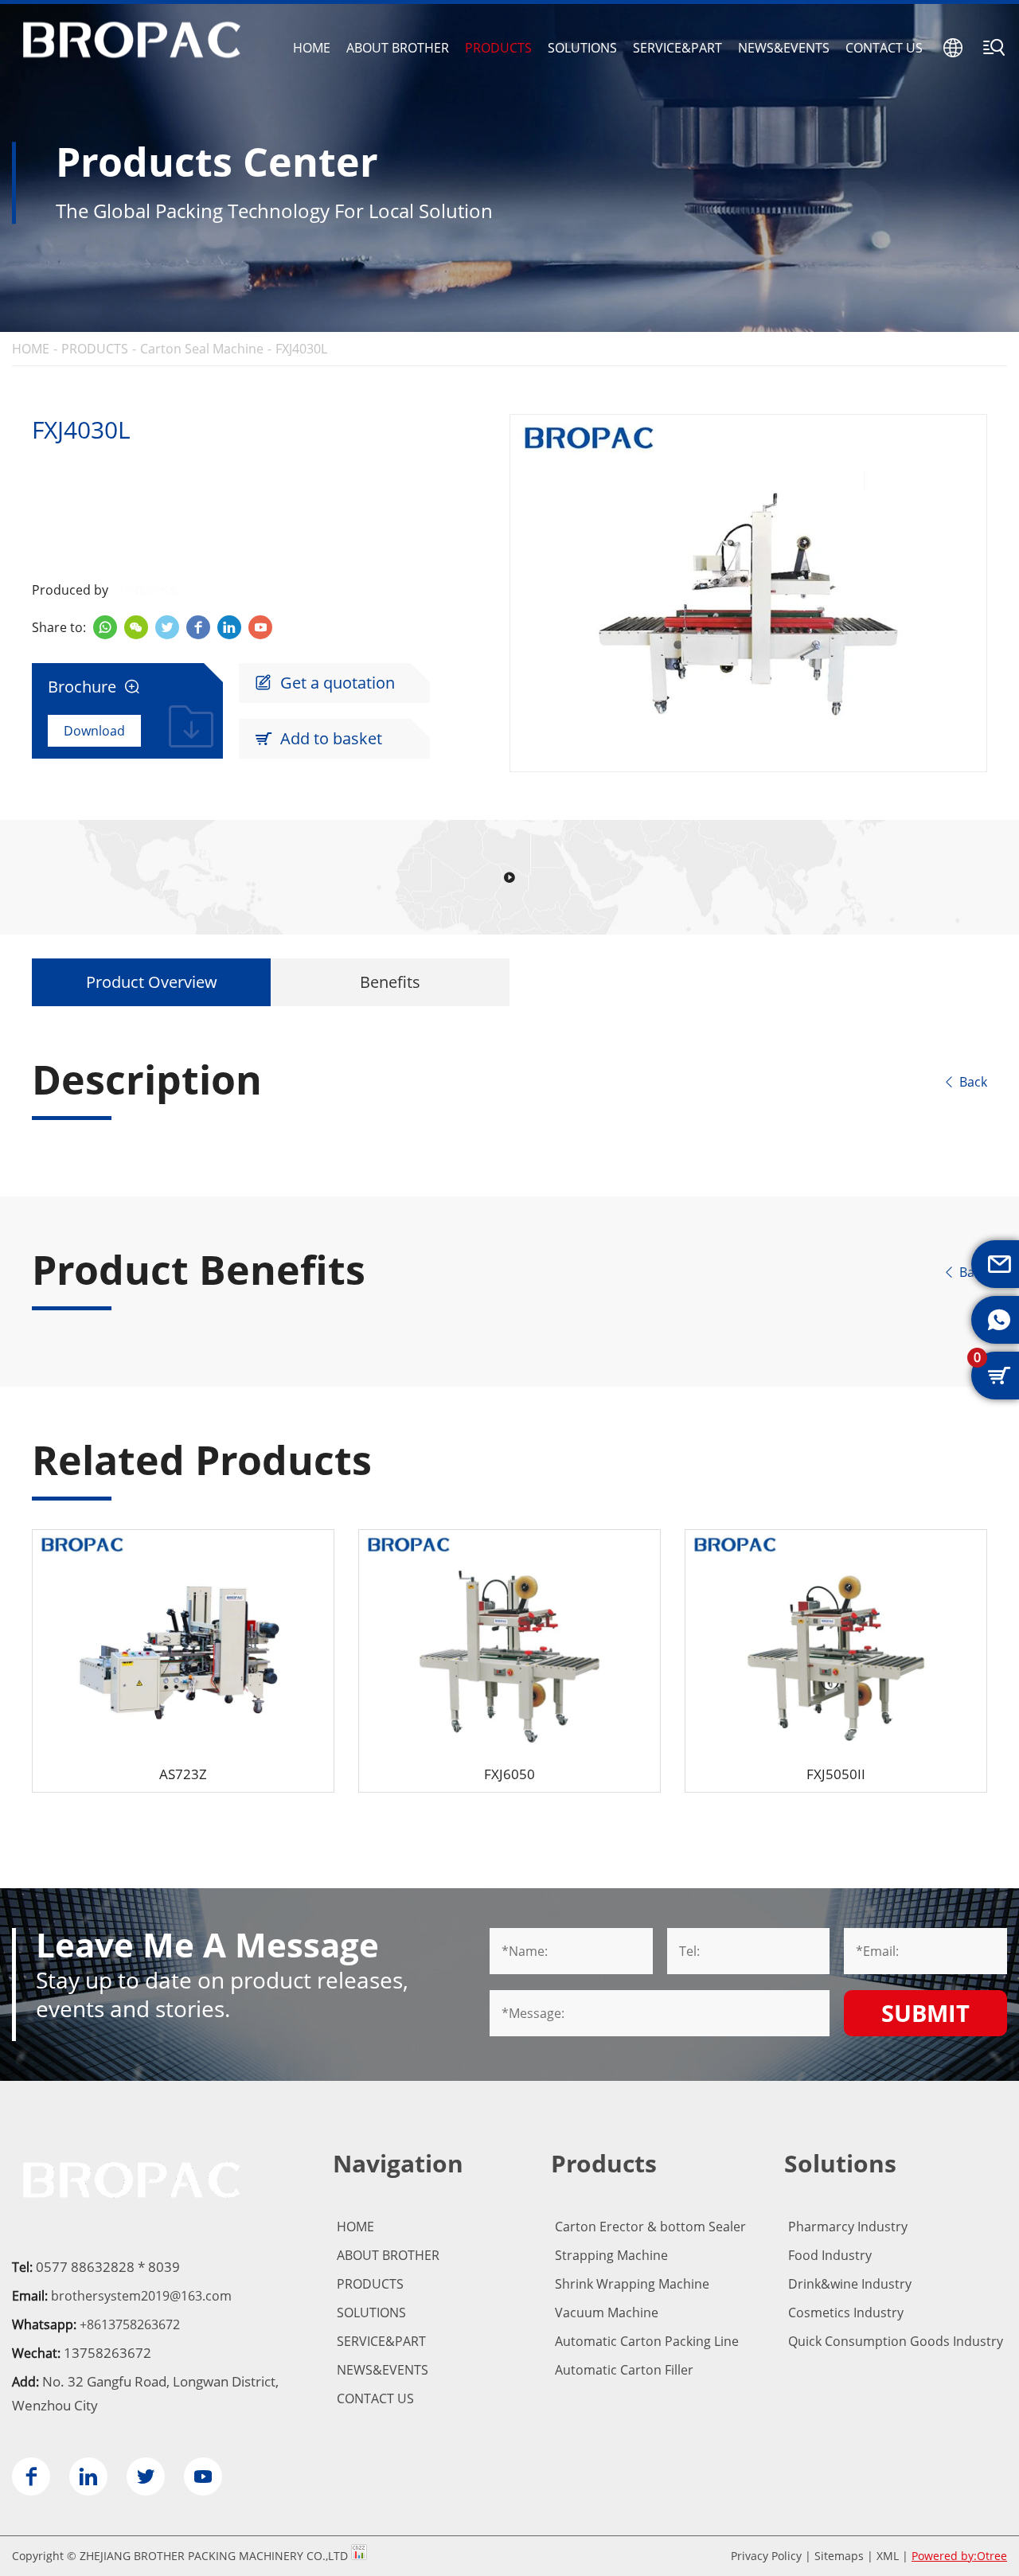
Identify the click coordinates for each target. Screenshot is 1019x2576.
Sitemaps (839, 2556)
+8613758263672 (130, 2324)
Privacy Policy (766, 2556)
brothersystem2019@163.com (141, 2296)
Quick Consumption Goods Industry (896, 2341)
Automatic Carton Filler (624, 2370)
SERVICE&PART (677, 48)
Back (965, 1082)
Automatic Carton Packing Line (647, 2341)
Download (94, 731)
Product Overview (152, 982)
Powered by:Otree (959, 2556)
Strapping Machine (611, 2255)
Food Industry (830, 2255)
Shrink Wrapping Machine (632, 2284)
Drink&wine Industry (850, 2284)
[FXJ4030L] (748, 593)
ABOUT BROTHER (398, 48)
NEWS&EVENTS (784, 48)
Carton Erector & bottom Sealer (650, 2227)
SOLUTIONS (582, 48)
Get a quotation (325, 683)
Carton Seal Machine (202, 349)
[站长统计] (359, 2556)
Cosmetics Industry (846, 2313)
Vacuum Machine (607, 2313)
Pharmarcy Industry (848, 2227)
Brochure (94, 687)
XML (888, 2556)
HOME (312, 48)
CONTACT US (884, 48)
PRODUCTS (498, 48)
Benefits (390, 982)
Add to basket (318, 738)
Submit (925, 2013)
